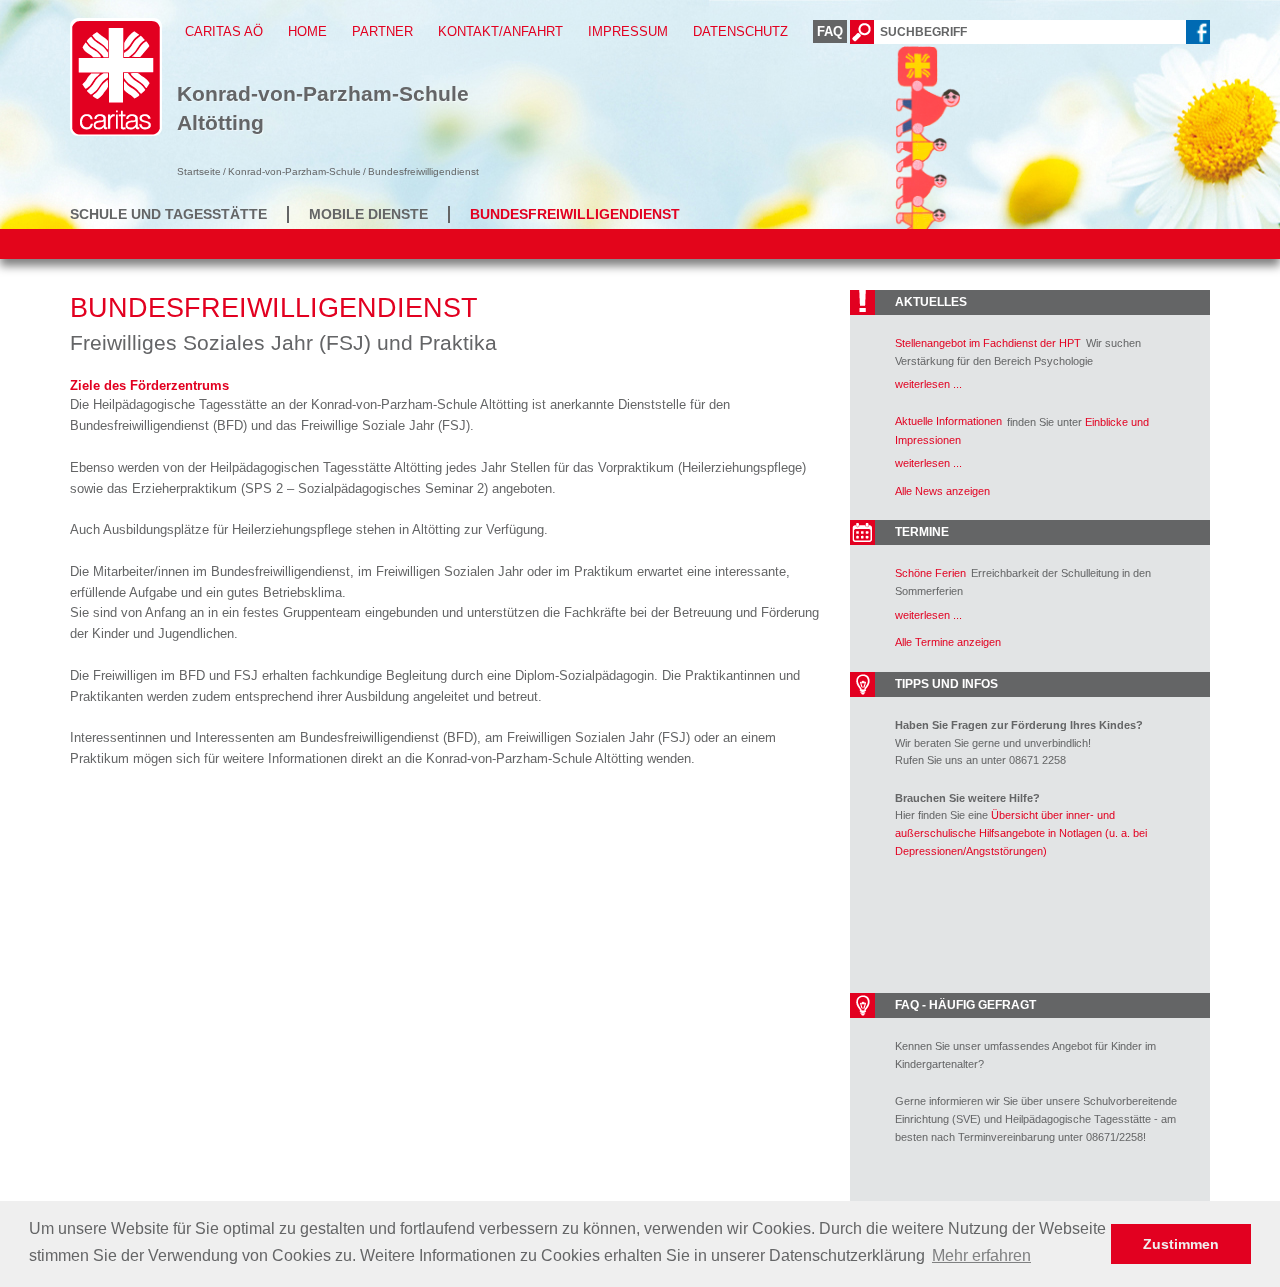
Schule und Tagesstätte (168, 214)
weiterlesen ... (928, 384)
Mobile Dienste (368, 214)
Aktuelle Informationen (948, 421)
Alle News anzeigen (942, 491)
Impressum (628, 31)
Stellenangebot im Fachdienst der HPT (988, 343)
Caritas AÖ (224, 31)
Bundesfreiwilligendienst (575, 214)
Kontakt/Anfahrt (500, 31)
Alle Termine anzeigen (948, 642)
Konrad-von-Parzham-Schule (294, 171)
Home (307, 31)
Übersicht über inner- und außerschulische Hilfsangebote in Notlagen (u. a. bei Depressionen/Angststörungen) (1021, 832)
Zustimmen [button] (1181, 1244)
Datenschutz (740, 31)
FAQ (830, 31)
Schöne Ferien (930, 573)
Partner (382, 31)
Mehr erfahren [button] (981, 1255)
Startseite (199, 171)
